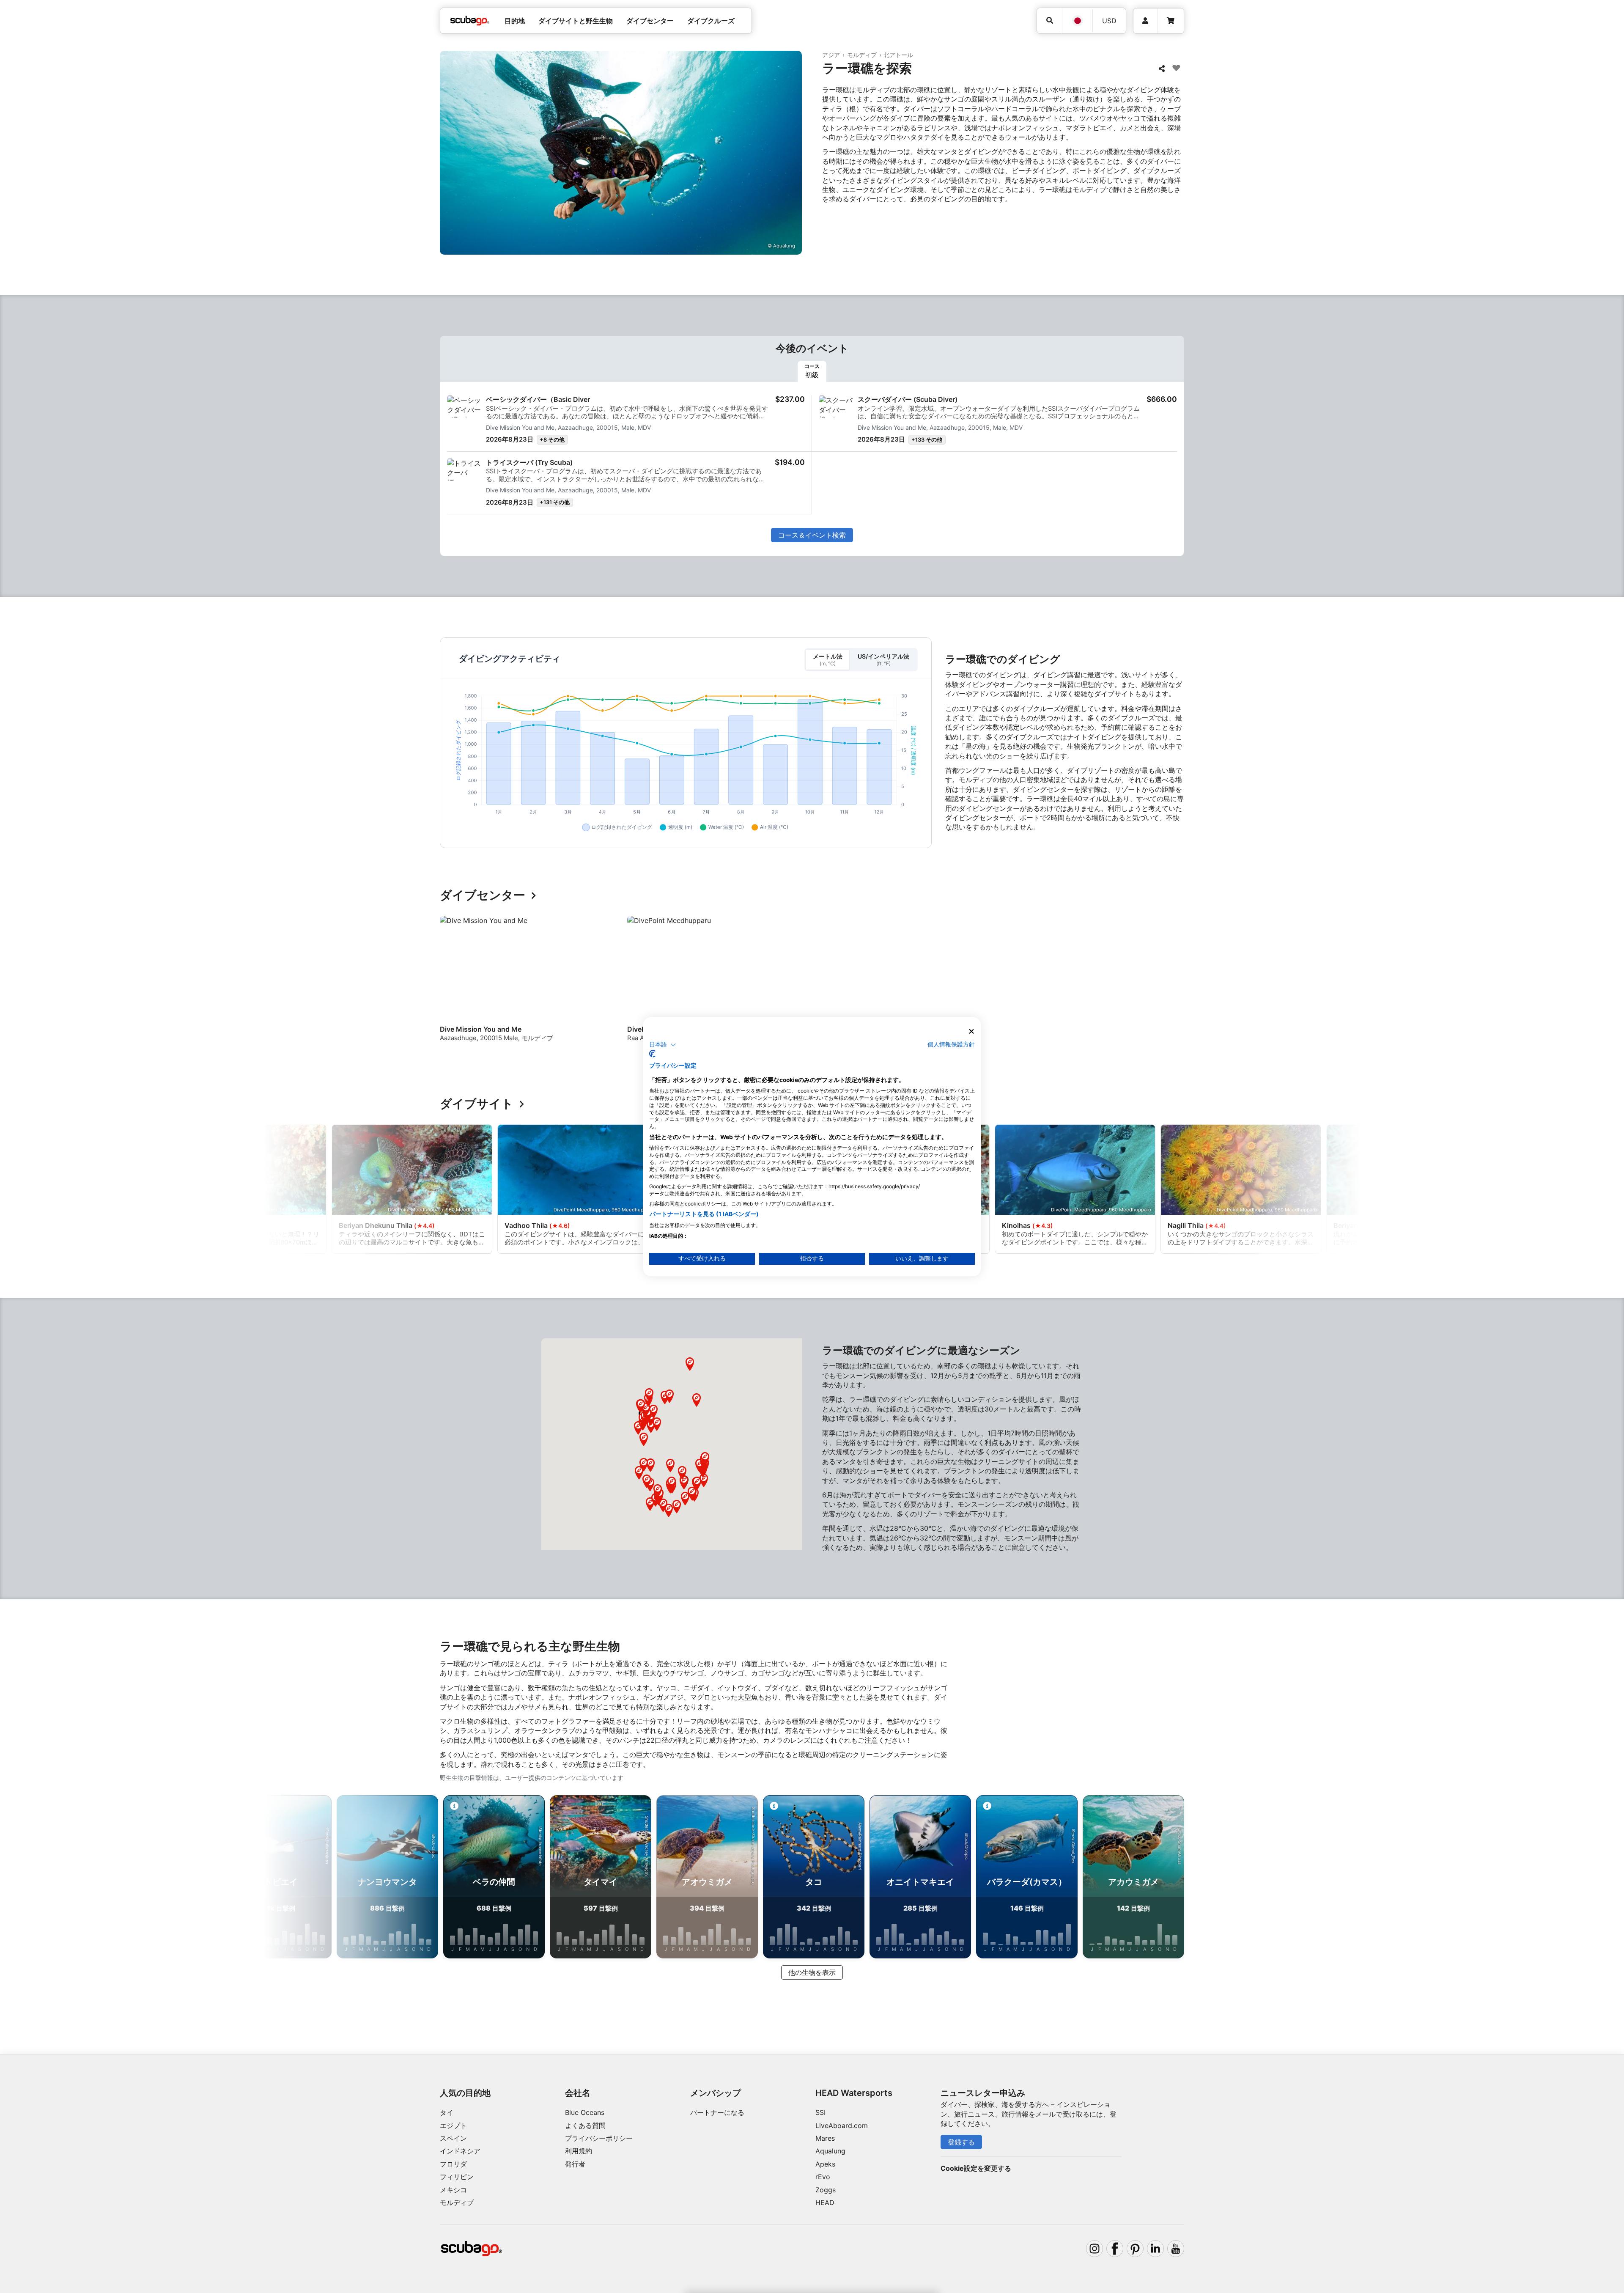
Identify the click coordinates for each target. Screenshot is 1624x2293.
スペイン (453, 2138)
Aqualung (830, 2151)
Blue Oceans (585, 2112)
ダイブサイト (477, 1104)
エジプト (453, 2125)
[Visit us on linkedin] (1155, 2249)
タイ (447, 2112)
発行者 (575, 2164)
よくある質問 (585, 2125)
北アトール (898, 55)
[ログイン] (1145, 21)
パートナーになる (717, 2112)
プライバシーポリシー (599, 2138)
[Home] (470, 21)
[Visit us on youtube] (1176, 2249)
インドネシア (460, 2151)
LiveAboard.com (842, 2125)
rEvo (823, 2177)
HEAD (825, 2202)
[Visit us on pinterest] (1135, 2249)
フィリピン (457, 2177)
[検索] (1049, 21)
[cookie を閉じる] (971, 1031)
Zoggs (826, 2190)
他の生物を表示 (812, 1972)
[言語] (1077, 21)
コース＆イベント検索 (812, 535)
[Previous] (452, 986)
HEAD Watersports (854, 2093)
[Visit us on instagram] (1095, 2249)
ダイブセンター (483, 895)
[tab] (812, 371)
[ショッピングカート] (1171, 21)
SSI (820, 2112)
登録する (961, 2142)
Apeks (825, 2164)
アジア (831, 55)
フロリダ (453, 2164)
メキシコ (453, 2190)
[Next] (1179, 986)
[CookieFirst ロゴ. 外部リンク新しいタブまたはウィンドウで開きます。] (652, 1054)
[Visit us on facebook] (1115, 2249)
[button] (669, 1510)
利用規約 (579, 2151)
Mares (825, 2138)
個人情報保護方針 (951, 1044)
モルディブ (862, 55)
